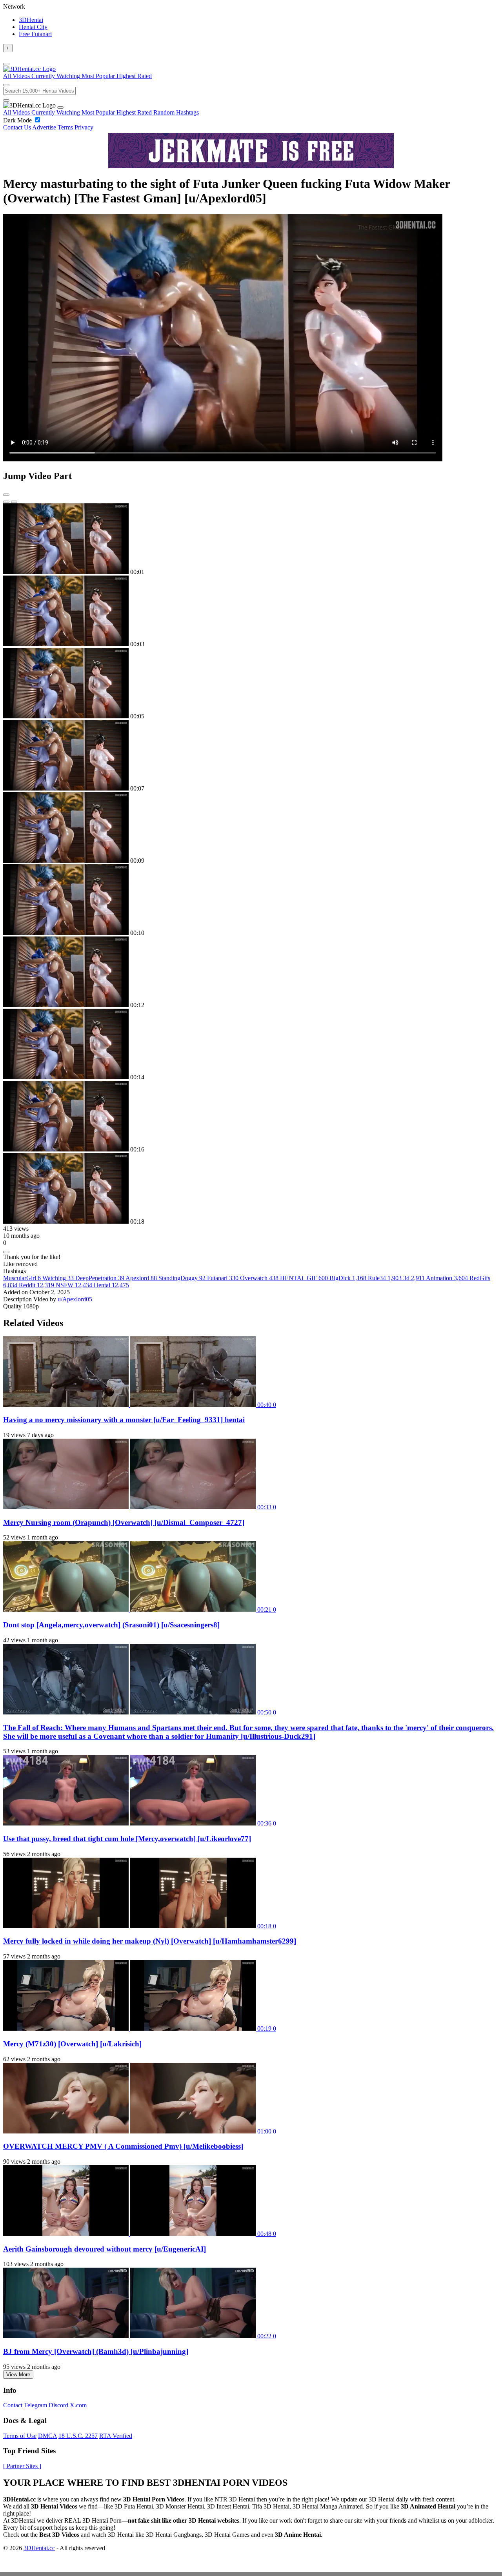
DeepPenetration (100, 1278)
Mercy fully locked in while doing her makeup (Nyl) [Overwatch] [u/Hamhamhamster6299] (150, 1941)
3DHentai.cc (39, 2548)
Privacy (84, 127)
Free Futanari (35, 34)
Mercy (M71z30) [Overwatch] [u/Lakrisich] (72, 2044)
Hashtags (187, 112)
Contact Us (18, 127)
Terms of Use (20, 2436)
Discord (58, 2405)
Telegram (35, 2405)
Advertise (45, 127)
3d (414, 1278)
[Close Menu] (60, 107)
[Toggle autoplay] (6, 495)
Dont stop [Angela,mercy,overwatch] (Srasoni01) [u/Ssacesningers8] (111, 1625)
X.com (78, 2405)
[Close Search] (6, 100)
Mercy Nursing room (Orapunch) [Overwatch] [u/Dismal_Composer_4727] (124, 1522)
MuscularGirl (22, 1278)
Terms (66, 127)
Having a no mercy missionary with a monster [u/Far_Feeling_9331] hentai (124, 1420)
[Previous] (6, 502)
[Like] (6, 1252)
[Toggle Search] (6, 85)
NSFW (74, 1285)
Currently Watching (56, 112)
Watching (58, 1278)
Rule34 (385, 1278)
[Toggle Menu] (6, 64)
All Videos (17, 112)
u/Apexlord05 (75, 1299)
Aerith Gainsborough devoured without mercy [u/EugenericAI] (105, 2249)
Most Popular (99, 112)
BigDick (348, 1278)
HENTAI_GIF (304, 1278)
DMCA (47, 2436)
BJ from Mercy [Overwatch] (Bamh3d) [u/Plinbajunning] (96, 2351)
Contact (13, 2405)
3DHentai (31, 20)
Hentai (111, 1285)
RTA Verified (116, 2436)
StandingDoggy (182, 1278)
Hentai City (33, 27)
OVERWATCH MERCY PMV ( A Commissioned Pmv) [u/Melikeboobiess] (123, 2146)
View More (18, 2375)
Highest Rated (135, 112)
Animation (447, 1278)
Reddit (36, 1285)
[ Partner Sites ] (22, 2466)
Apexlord (141, 1278)
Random (165, 112)
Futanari (223, 1278)
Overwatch (259, 1278)
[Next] (14, 502)
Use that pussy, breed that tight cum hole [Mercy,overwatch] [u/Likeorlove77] (127, 1839)
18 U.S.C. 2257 (78, 2436)
